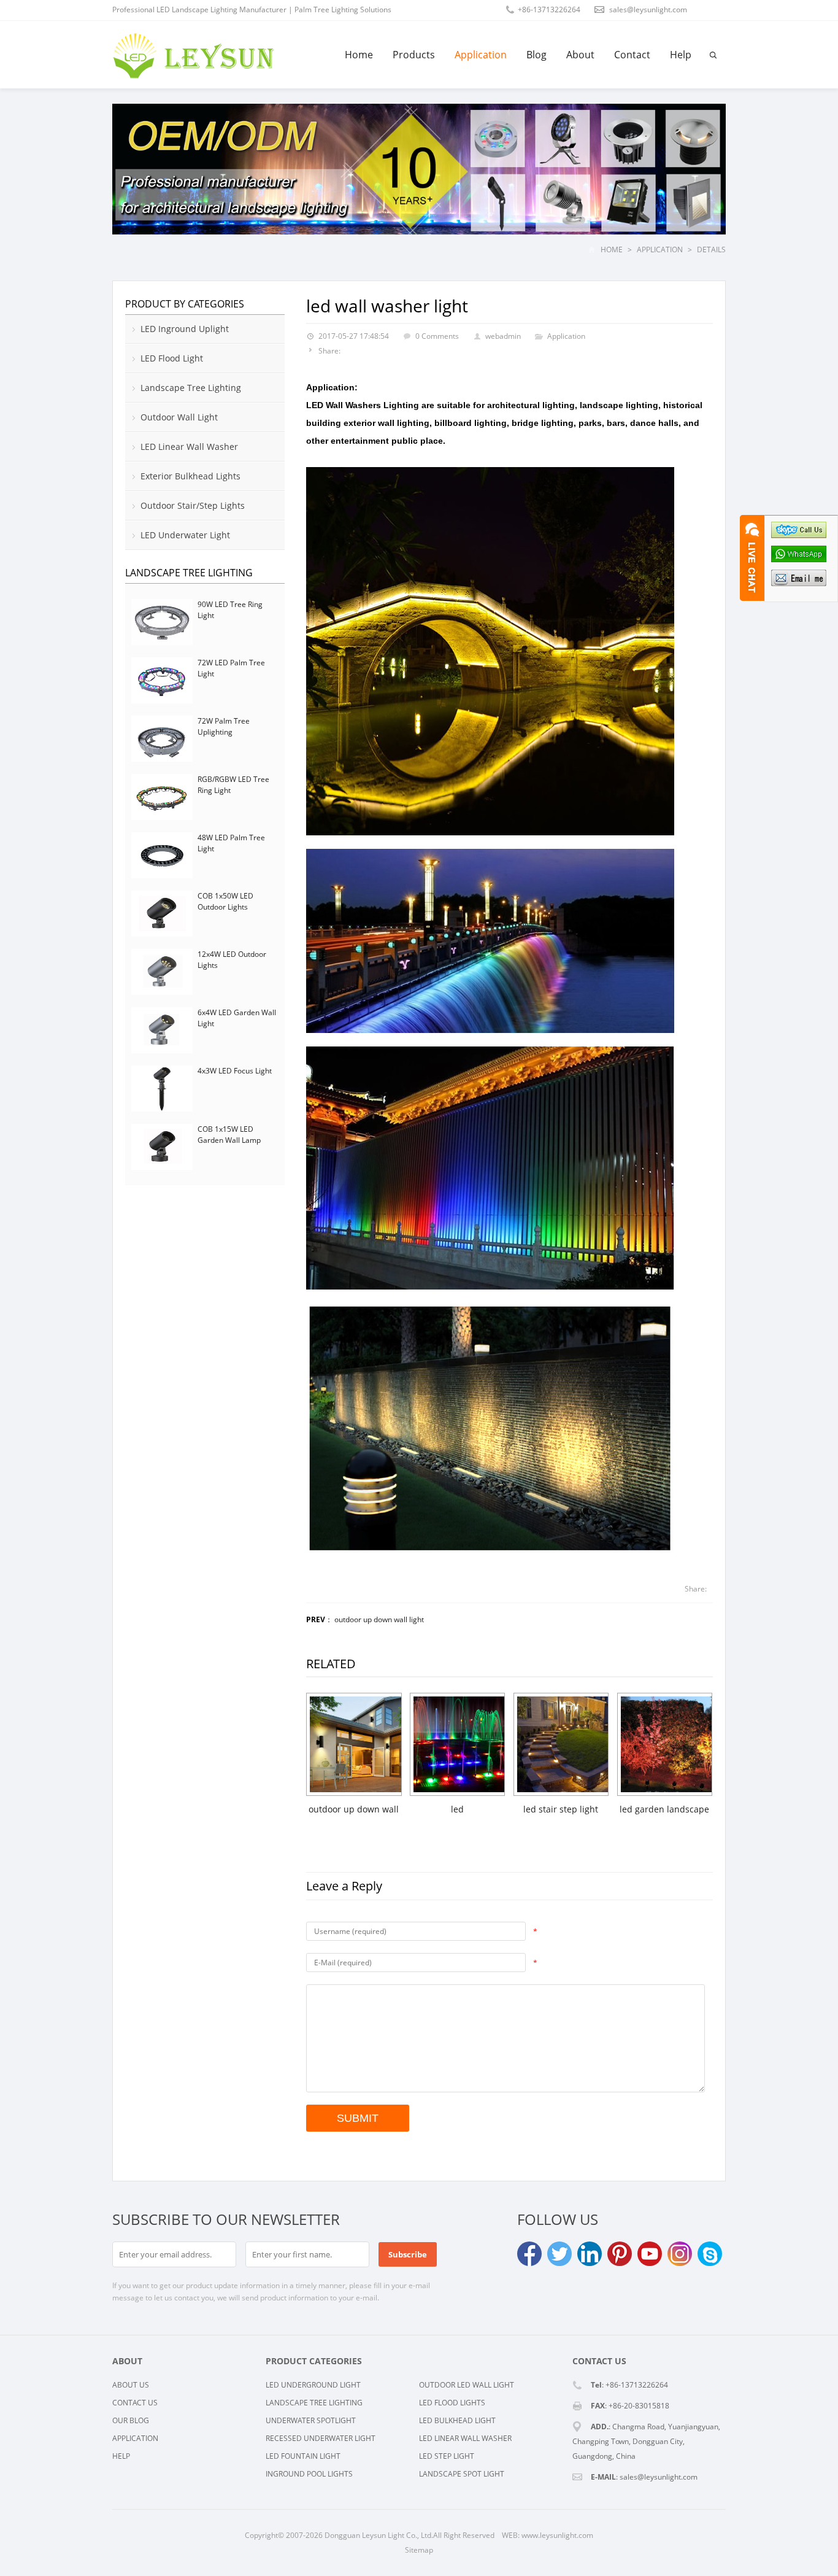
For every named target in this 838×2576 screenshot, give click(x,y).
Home (359, 55)
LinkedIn (590, 2254)
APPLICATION (135, 2438)
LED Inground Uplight (185, 329)
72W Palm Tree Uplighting (224, 726)
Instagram (680, 2254)
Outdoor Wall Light (179, 417)
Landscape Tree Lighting (191, 388)
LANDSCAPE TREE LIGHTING (314, 2403)
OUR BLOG (131, 2420)
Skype (710, 2254)
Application (481, 55)
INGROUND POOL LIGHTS (309, 2474)
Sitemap (419, 2550)
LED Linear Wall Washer (189, 447)
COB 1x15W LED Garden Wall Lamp (229, 1135)
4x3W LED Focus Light (235, 1071)
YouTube (650, 2254)
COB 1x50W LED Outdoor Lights (225, 901)
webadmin (503, 336)
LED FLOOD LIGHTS (452, 2403)
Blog (536, 55)
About (580, 55)
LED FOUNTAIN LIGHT (303, 2456)
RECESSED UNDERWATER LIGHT (321, 2438)
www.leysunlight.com (557, 2535)
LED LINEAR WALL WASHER (465, 2438)
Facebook (529, 2254)
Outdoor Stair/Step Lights (193, 505)
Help (681, 55)
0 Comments (437, 336)
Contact (632, 55)
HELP (121, 2456)
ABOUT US (131, 2385)
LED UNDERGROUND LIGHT (313, 2385)
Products (414, 55)
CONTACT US (135, 2403)
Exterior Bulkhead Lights (190, 476)
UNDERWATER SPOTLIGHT (311, 2420)
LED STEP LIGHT (447, 2456)
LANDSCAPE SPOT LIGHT (462, 2474)
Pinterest (620, 2254)
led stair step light (561, 1809)
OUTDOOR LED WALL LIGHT (467, 2385)
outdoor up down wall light (379, 1619)
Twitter (559, 2254)
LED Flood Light (172, 358)
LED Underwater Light (185, 535)
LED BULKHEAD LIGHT (457, 2420)
